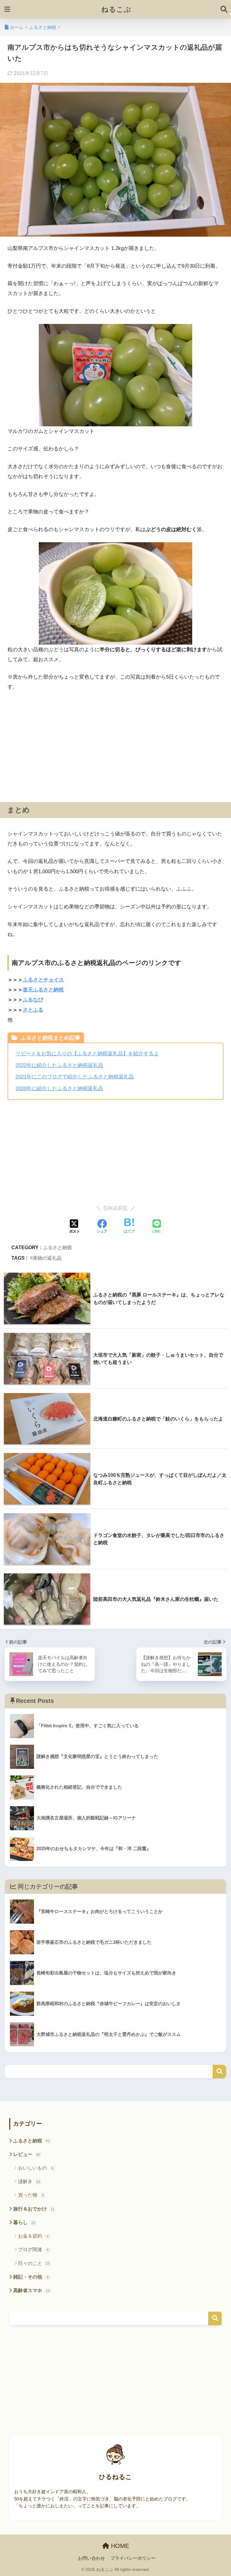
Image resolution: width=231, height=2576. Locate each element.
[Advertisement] (115, 742)
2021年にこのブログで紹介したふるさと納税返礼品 (75, 1077)
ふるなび (33, 1000)
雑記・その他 (31, 2277)
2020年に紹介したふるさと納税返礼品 (59, 1089)
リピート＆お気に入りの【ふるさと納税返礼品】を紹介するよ (87, 1054)
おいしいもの (36, 2168)
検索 (219, 2072)
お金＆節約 (34, 2236)
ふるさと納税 (57, 1247)
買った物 (31, 2195)
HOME (119, 2546)
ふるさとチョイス (43, 980)
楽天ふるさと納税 (43, 990)
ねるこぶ (116, 9)
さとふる (33, 1010)
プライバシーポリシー (133, 2558)
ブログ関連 (34, 2249)
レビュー (27, 2154)
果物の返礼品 (47, 1258)
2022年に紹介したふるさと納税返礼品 (59, 1065)
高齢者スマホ (32, 2290)
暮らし (24, 2222)
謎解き (29, 2181)
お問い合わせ (91, 2558)
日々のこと (34, 2263)
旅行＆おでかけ (34, 2209)
